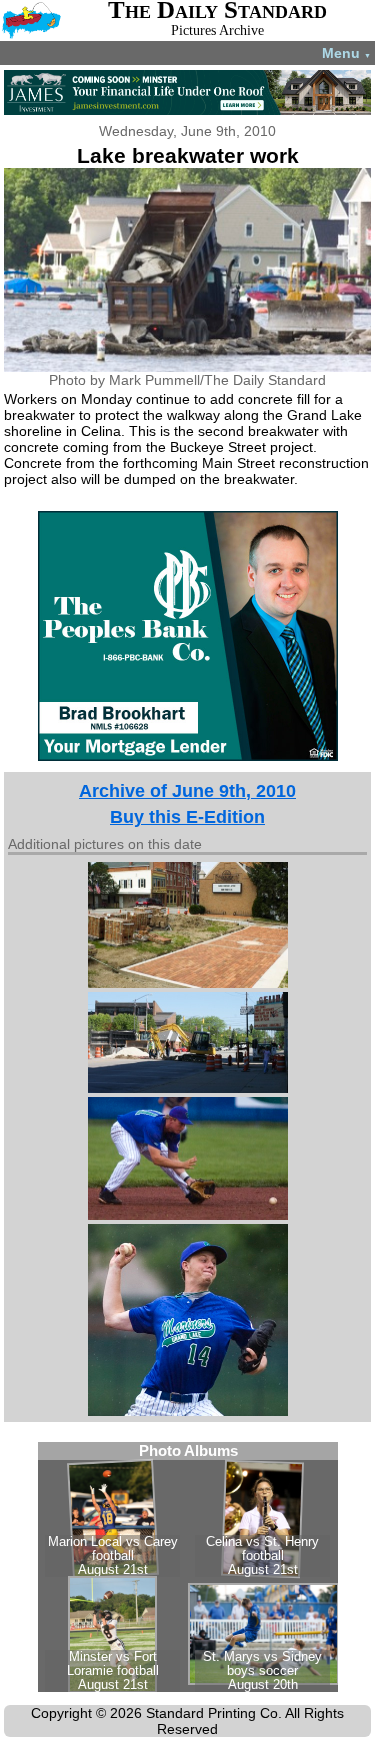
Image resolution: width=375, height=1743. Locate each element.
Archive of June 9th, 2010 (187, 791)
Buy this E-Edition (187, 817)
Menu (346, 53)
